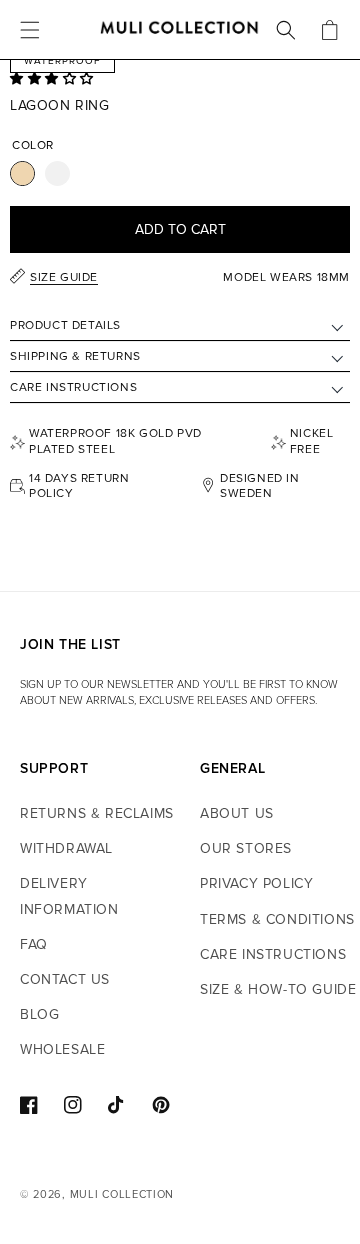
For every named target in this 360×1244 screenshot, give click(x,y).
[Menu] (30, 30)
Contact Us (65, 979)
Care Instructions (273, 954)
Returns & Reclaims (97, 813)
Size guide (64, 277)
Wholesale (62, 1049)
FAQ (34, 944)
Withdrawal (66, 848)
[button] (54, 79)
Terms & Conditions (277, 919)
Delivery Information (69, 896)
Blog (39, 1014)
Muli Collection (122, 1194)
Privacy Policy (256, 883)
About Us (237, 813)
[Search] (286, 30)
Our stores (246, 848)
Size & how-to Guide (278, 989)
